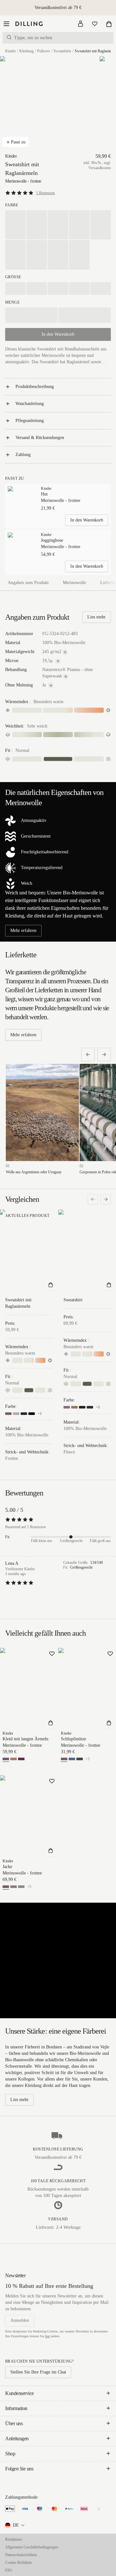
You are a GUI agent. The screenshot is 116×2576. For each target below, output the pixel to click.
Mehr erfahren (23, 930)
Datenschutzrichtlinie (21, 2555)
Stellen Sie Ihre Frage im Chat (38, 2372)
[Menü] (6, 24)
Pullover (43, 51)
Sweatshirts (62, 51)
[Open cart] (109, 24)
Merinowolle (74, 583)
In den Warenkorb (87, 520)
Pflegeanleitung (30, 421)
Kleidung (26, 51)
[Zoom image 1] (34, 104)
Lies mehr (97, 617)
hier (48, 2336)
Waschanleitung (30, 404)
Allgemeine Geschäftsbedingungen (32, 2547)
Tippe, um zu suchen (33, 38)
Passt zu (18, 142)
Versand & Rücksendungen (40, 438)
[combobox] (15, 2525)
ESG (9, 2570)
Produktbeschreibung (35, 387)
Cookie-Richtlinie (19, 2563)
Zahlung (23, 455)
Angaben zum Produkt (28, 583)
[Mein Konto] (81, 24)
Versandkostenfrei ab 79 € (58, 8)
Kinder (10, 51)
